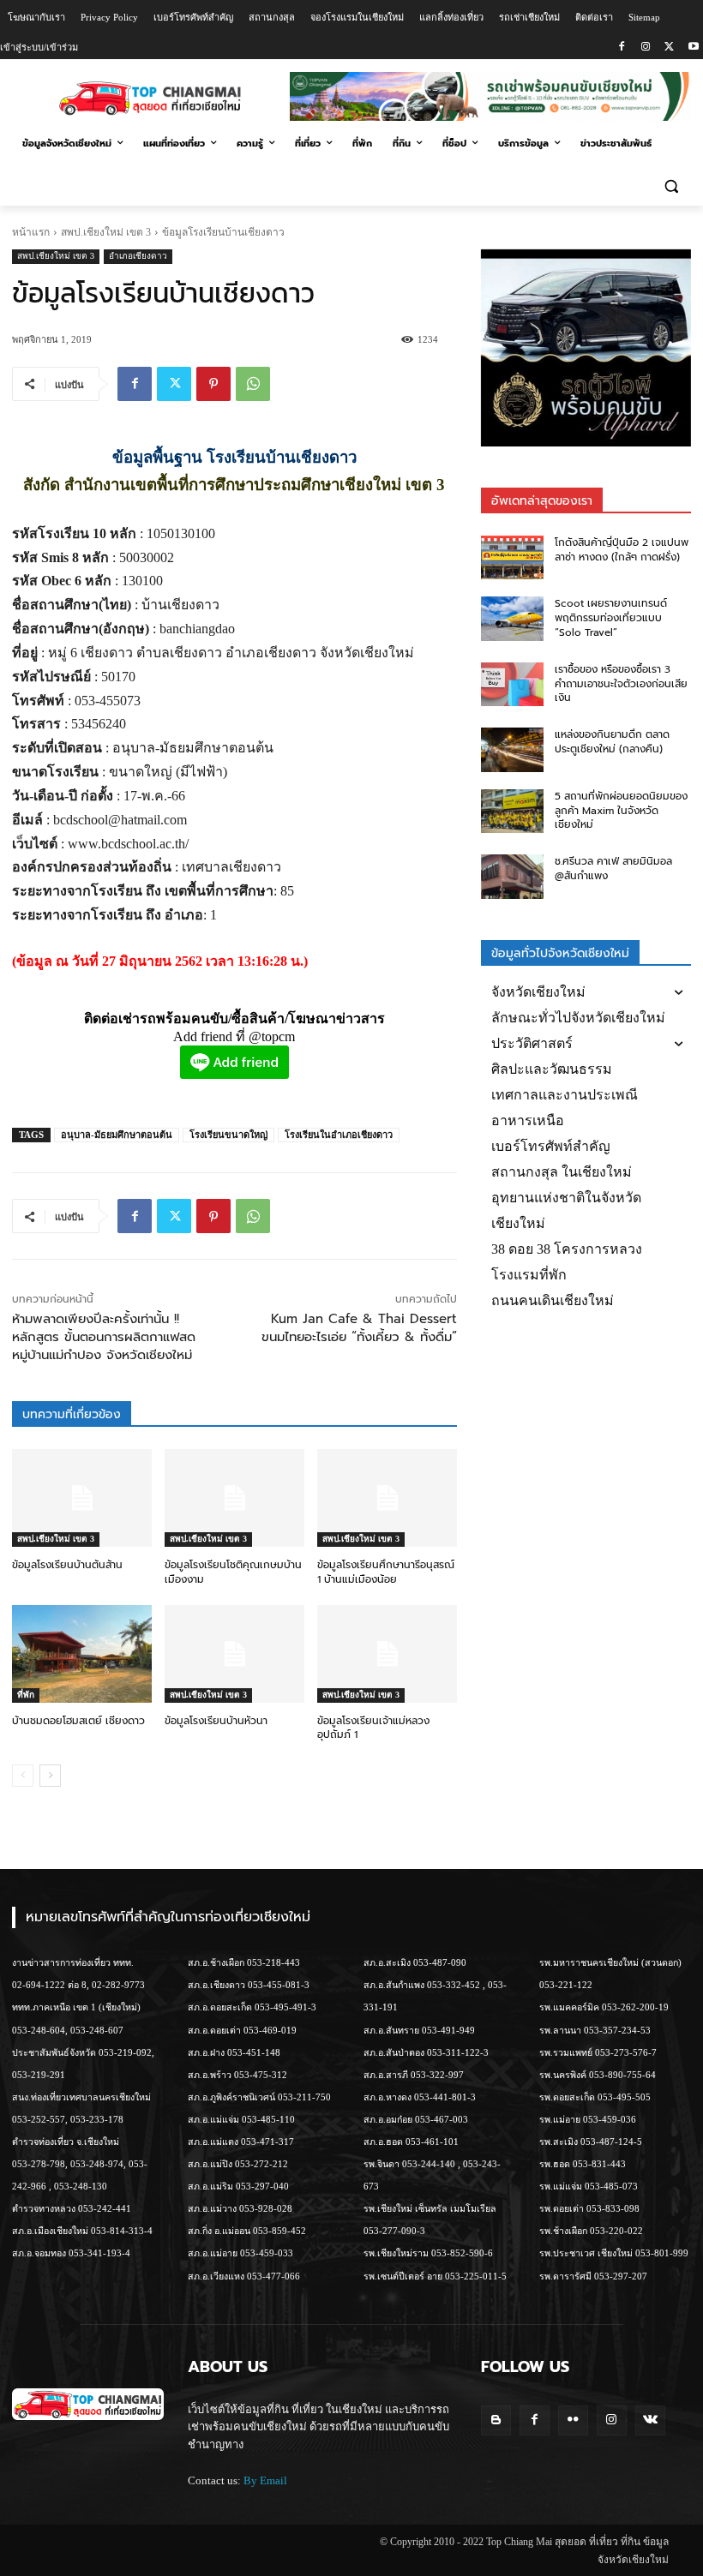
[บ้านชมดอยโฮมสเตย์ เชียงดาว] (82, 1654)
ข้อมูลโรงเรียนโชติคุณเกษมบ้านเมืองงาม (233, 1572)
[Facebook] (622, 48)
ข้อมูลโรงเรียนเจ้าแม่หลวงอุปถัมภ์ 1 (373, 1728)
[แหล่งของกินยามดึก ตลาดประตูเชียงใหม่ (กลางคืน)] (513, 750)
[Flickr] (573, 2420)
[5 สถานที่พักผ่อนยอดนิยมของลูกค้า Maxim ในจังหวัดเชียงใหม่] (513, 812)
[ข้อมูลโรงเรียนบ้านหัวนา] (234, 1654)
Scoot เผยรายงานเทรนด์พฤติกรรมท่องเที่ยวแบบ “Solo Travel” (611, 618)
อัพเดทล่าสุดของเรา (542, 501)
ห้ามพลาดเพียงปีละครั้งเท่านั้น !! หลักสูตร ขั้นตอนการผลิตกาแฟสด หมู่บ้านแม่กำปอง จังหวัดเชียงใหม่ (104, 1337)
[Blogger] (496, 2420)
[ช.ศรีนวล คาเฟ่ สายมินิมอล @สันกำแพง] (513, 877)
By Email (265, 2480)
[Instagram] (646, 48)
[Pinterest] (213, 384)
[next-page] (50, 1776)
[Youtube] (693, 48)
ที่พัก (26, 1695)
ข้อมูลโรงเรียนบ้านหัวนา (216, 1721)
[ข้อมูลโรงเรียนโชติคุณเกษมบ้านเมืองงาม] (234, 1498)
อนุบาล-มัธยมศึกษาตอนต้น (117, 1135)
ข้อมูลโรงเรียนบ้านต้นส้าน (67, 1565)
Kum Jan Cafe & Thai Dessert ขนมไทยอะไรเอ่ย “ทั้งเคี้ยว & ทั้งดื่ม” (359, 1328)
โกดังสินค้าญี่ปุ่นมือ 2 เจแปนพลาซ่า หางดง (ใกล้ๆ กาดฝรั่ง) (622, 550)
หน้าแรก (31, 232)
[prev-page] (23, 1776)
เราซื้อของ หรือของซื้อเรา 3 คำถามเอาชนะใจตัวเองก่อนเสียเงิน (621, 684)
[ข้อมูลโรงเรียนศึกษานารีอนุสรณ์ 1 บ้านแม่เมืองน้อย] (387, 1498)
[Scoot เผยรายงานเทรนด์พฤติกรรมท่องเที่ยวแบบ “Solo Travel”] (513, 619)
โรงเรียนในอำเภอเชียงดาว (339, 1135)
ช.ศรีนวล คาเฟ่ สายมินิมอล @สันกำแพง (613, 869)
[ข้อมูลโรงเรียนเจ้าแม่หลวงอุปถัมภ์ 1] (387, 1654)
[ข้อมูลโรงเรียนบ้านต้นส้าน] (82, 1498)
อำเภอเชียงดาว (138, 256)
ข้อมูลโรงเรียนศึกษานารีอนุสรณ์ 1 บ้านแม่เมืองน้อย (386, 1572)
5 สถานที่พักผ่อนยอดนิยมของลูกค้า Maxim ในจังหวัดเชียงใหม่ (621, 811)
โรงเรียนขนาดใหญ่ (228, 1135)
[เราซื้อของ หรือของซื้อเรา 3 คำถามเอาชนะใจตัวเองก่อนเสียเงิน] (513, 685)
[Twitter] (669, 48)
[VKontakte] (650, 2420)
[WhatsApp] (253, 384)
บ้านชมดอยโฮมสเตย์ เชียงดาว (78, 1721)
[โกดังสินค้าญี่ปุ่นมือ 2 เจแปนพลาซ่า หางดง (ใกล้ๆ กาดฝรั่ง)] (513, 558)
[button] (671, 186)
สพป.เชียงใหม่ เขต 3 (106, 232)
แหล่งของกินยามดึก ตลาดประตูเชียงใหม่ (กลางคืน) (612, 742)
